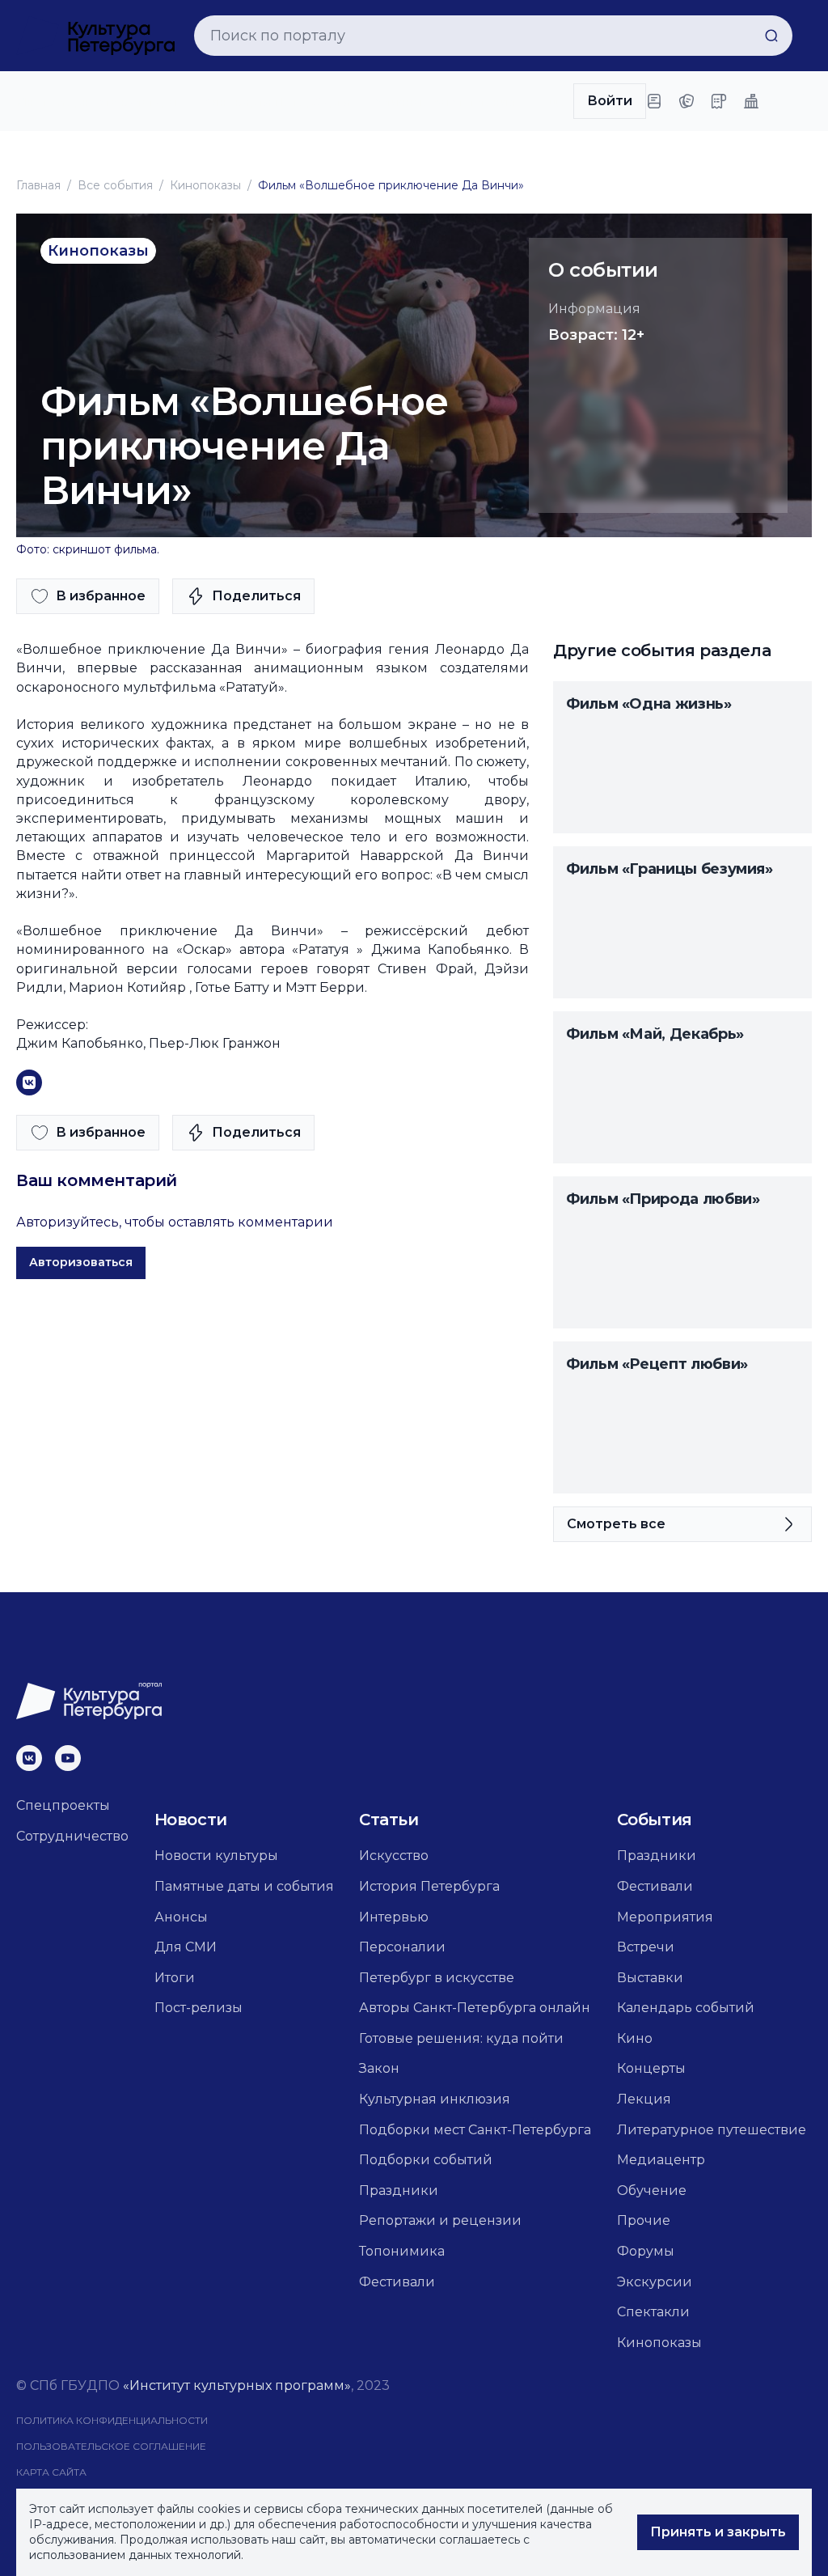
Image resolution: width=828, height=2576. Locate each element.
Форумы (646, 2251)
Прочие (644, 2220)
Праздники (399, 2190)
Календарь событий (686, 2008)
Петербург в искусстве (437, 1978)
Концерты (651, 2068)
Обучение (652, 2190)
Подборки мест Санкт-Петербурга (475, 2130)
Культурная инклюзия (435, 2099)
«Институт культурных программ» (237, 2385)
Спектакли (653, 2312)
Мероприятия (665, 1917)
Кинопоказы (205, 185)
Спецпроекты (63, 1805)
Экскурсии (655, 2282)
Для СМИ (186, 1947)
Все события (115, 185)
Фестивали (397, 2282)
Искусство (394, 1856)
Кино (635, 2038)
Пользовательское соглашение (111, 2446)
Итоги (175, 1978)
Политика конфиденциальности (112, 2420)
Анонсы (181, 1917)
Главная (38, 185)
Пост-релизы (199, 2008)
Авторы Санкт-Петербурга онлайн (475, 2008)
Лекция (644, 2099)
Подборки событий (426, 2160)
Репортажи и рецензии (440, 2220)
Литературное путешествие (712, 2130)
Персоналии (402, 1947)
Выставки (650, 1978)
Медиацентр (661, 2160)
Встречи (646, 1947)
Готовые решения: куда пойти (461, 2038)
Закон (379, 2068)
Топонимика (402, 2251)
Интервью (394, 1917)
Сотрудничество (72, 1836)
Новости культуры (216, 1856)
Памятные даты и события (244, 1886)
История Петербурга (429, 1886)
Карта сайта (51, 2472)
